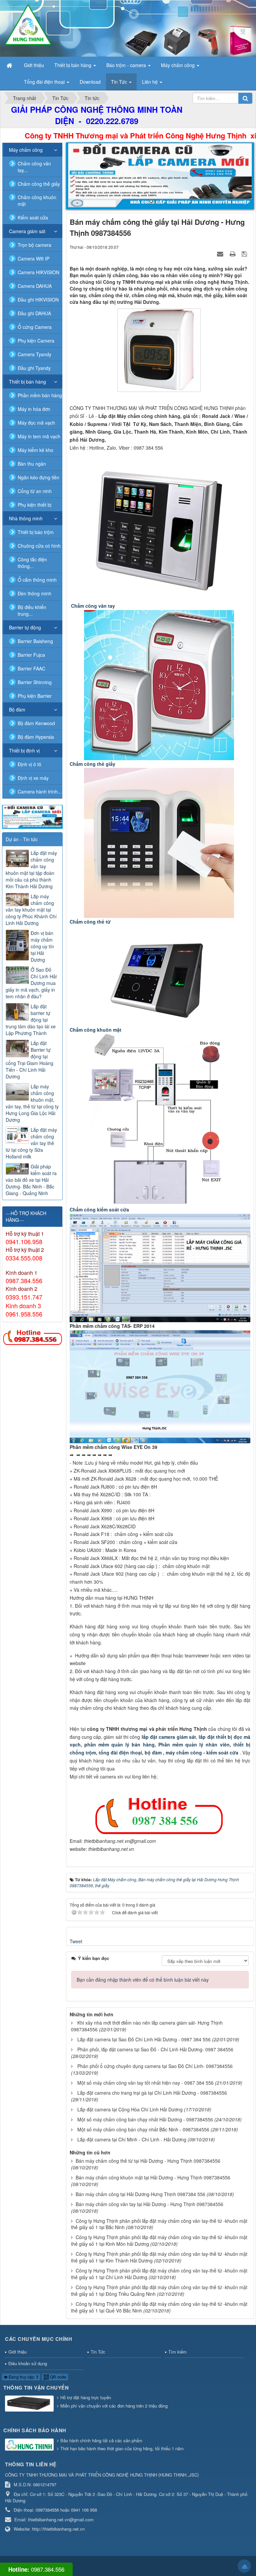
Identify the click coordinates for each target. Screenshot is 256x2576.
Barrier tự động (25, 627)
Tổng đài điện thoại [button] (45, 82)
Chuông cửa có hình (39, 546)
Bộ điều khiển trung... (32, 610)
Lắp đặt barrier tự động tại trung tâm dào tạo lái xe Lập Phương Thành (31, 1020)
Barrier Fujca (31, 655)
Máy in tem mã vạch (39, 436)
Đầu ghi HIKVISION (38, 300)
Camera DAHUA (35, 286)
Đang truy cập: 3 (23, 2377)
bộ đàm (154, 1752)
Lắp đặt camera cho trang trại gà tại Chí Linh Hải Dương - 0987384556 (152, 2093)
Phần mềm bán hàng (40, 395)
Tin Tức (98, 2352)
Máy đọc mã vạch (36, 423)
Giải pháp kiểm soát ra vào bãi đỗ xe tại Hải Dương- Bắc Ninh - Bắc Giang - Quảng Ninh (31, 1180)
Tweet (76, 1941)
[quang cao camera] (32, 816)
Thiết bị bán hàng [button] (73, 65)
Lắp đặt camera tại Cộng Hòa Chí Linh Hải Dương (130, 2109)
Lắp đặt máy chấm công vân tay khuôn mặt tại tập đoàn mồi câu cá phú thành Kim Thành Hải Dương (31, 870)
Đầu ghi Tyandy (34, 368)
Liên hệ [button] (150, 82)
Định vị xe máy (33, 778)
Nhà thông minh (26, 518)
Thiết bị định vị (24, 750)
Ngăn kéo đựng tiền (38, 477)
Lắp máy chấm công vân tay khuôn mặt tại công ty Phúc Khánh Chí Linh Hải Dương (31, 910)
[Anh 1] (160, 176)
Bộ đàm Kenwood (36, 723)
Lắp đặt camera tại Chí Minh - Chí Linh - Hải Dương (132, 2139)
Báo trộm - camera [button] (127, 65)
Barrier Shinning (35, 682)
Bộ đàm (17, 709)
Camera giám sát (27, 231)
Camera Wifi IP (33, 259)
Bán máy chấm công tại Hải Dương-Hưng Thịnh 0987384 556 (140, 2194)
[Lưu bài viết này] (245, 253)
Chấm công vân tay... (34, 167)
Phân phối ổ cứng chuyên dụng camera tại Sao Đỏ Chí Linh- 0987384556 (155, 2066)
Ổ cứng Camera (35, 327)
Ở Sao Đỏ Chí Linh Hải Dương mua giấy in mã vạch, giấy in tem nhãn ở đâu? (31, 983)
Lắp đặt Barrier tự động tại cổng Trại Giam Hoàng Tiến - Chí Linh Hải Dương (29, 1060)
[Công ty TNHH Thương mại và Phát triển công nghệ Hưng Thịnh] (28, 24)
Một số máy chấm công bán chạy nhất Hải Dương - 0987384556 (145, 2119)
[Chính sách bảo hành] (30, 2445)
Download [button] (90, 82)
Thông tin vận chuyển (36, 2388)
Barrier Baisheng (35, 641)
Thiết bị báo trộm (36, 532)
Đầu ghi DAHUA (34, 313)
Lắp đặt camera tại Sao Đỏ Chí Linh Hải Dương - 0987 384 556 (144, 2039)
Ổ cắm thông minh (37, 580)
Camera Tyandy (34, 354)
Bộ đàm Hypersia (36, 737)
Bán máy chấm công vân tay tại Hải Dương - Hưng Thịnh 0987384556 (149, 2204)
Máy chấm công (26, 150)
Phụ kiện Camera (36, 341)
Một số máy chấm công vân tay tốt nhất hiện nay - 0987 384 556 (145, 2083)
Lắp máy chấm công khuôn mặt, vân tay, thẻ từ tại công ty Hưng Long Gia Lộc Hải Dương (32, 1103)
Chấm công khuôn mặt (37, 200)
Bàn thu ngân (32, 464)
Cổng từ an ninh (35, 491)
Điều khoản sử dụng (28, 2363)
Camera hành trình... (40, 792)
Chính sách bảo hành (35, 2430)
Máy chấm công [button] (178, 65)
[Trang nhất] (10, 65)
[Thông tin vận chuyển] (30, 2404)
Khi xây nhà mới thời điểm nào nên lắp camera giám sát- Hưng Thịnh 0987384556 (147, 2026)
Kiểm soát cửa (33, 217)
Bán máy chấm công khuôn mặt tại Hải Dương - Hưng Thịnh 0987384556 (153, 2177)
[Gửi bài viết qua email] (221, 253)
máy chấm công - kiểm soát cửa (203, 1752)
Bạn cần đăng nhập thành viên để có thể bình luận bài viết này (143, 1980)
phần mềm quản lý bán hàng (119, 1744)
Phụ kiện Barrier (35, 696)
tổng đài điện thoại (120, 1752)
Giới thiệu (17, 2352)
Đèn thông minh (34, 593)
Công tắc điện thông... (32, 563)
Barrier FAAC (31, 668)
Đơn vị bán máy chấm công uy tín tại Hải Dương (42, 946)
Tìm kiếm (177, 2352)
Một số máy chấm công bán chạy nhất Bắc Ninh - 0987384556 (143, 2129)
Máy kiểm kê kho (35, 450)
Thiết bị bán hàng (27, 382)
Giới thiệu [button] (34, 65)
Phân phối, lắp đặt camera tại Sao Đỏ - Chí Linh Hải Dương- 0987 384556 (155, 2049)
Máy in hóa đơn (34, 409)
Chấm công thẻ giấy (39, 184)
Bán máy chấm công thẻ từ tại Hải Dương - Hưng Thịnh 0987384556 (148, 2161)
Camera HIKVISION (38, 272)
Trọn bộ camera (34, 245)
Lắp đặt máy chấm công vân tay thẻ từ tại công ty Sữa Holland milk (31, 1143)
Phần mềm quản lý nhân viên (193, 1744)
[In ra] (233, 253)
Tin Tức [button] (120, 82)
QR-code (58, 2377)
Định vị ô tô (29, 764)
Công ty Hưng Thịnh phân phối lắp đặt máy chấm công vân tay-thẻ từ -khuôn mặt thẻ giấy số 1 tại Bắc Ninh (159, 2224)
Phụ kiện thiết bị (34, 505)
